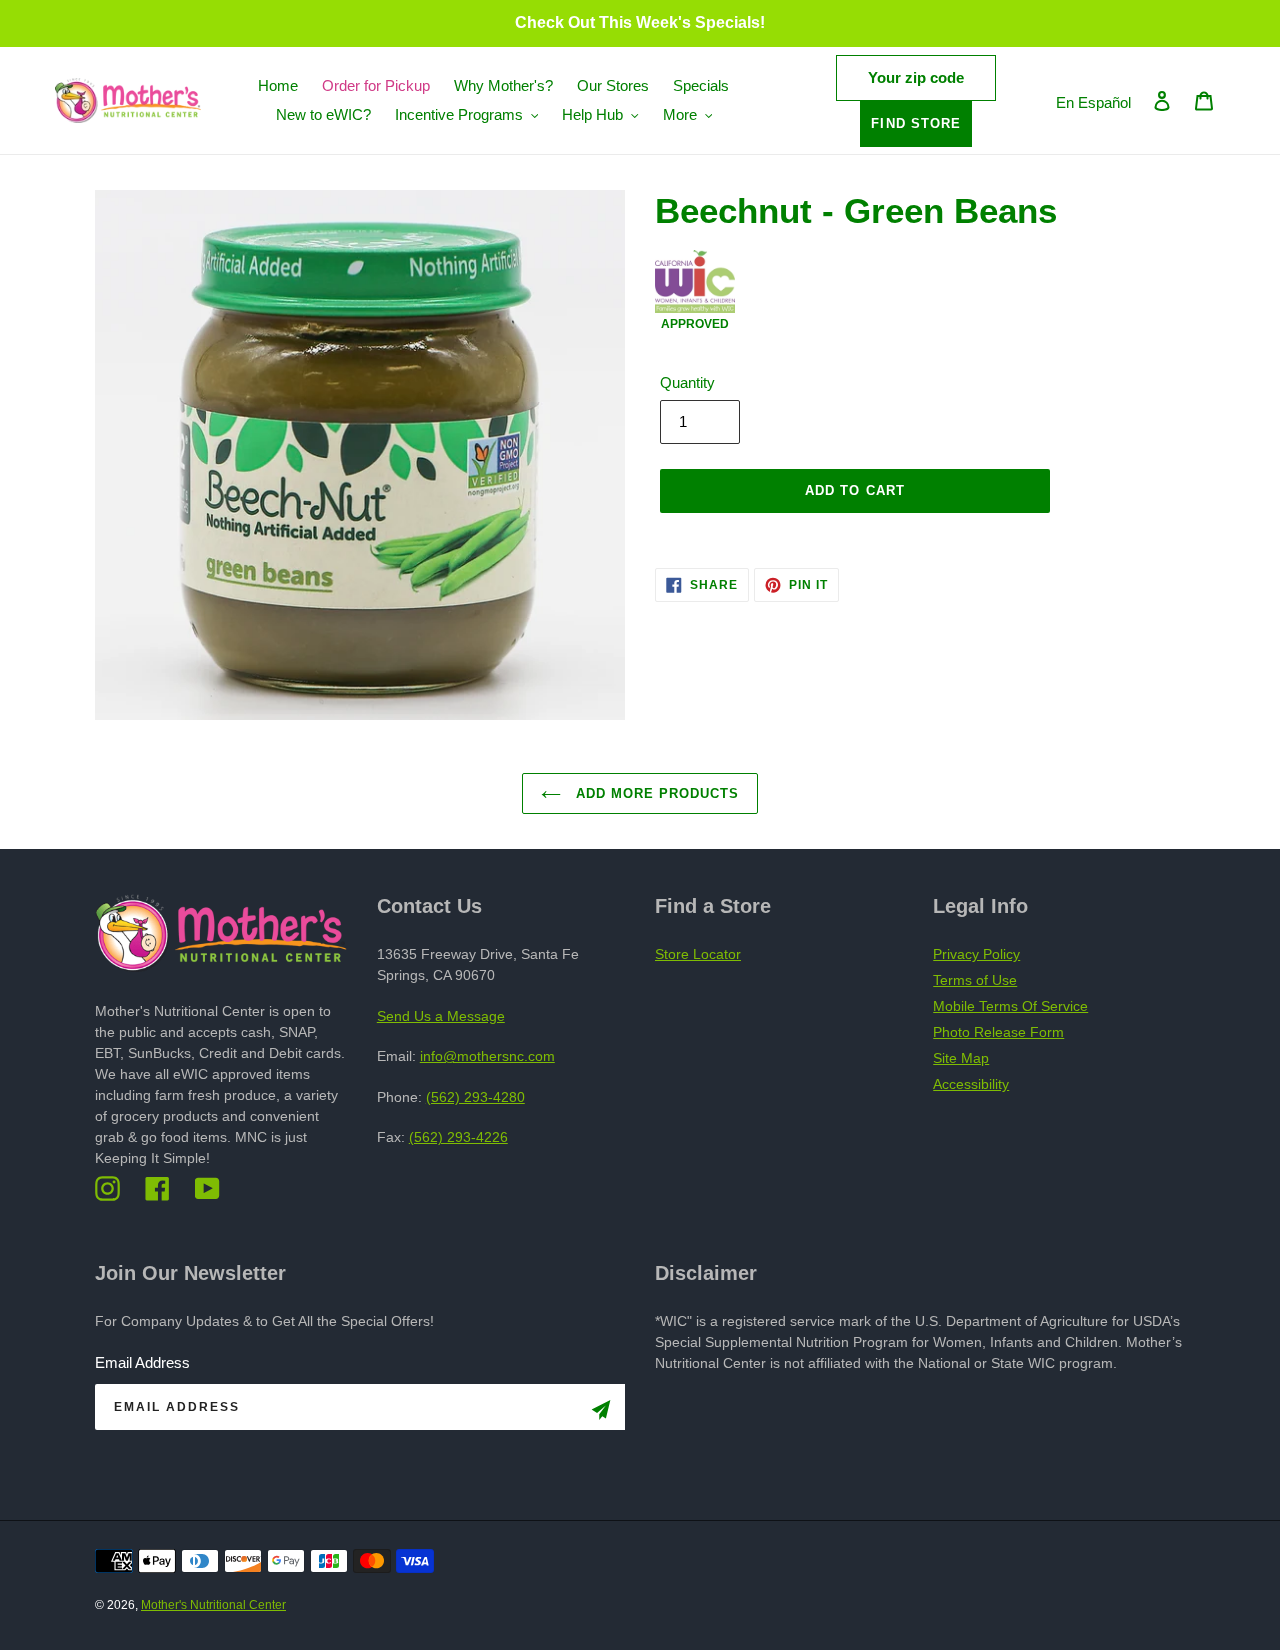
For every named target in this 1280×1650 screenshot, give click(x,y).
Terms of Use (975, 980)
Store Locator (698, 954)
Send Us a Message (441, 1016)
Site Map (961, 1058)
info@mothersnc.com (487, 1056)
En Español (1093, 102)
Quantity (687, 382)
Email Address (142, 1362)
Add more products (655, 793)
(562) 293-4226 (458, 1137)
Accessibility (971, 1084)
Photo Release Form (998, 1032)
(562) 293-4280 (475, 1097)
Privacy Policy (976, 954)
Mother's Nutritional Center (213, 1605)
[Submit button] (601, 1413)
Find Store (915, 123)
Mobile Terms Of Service (1010, 1006)
